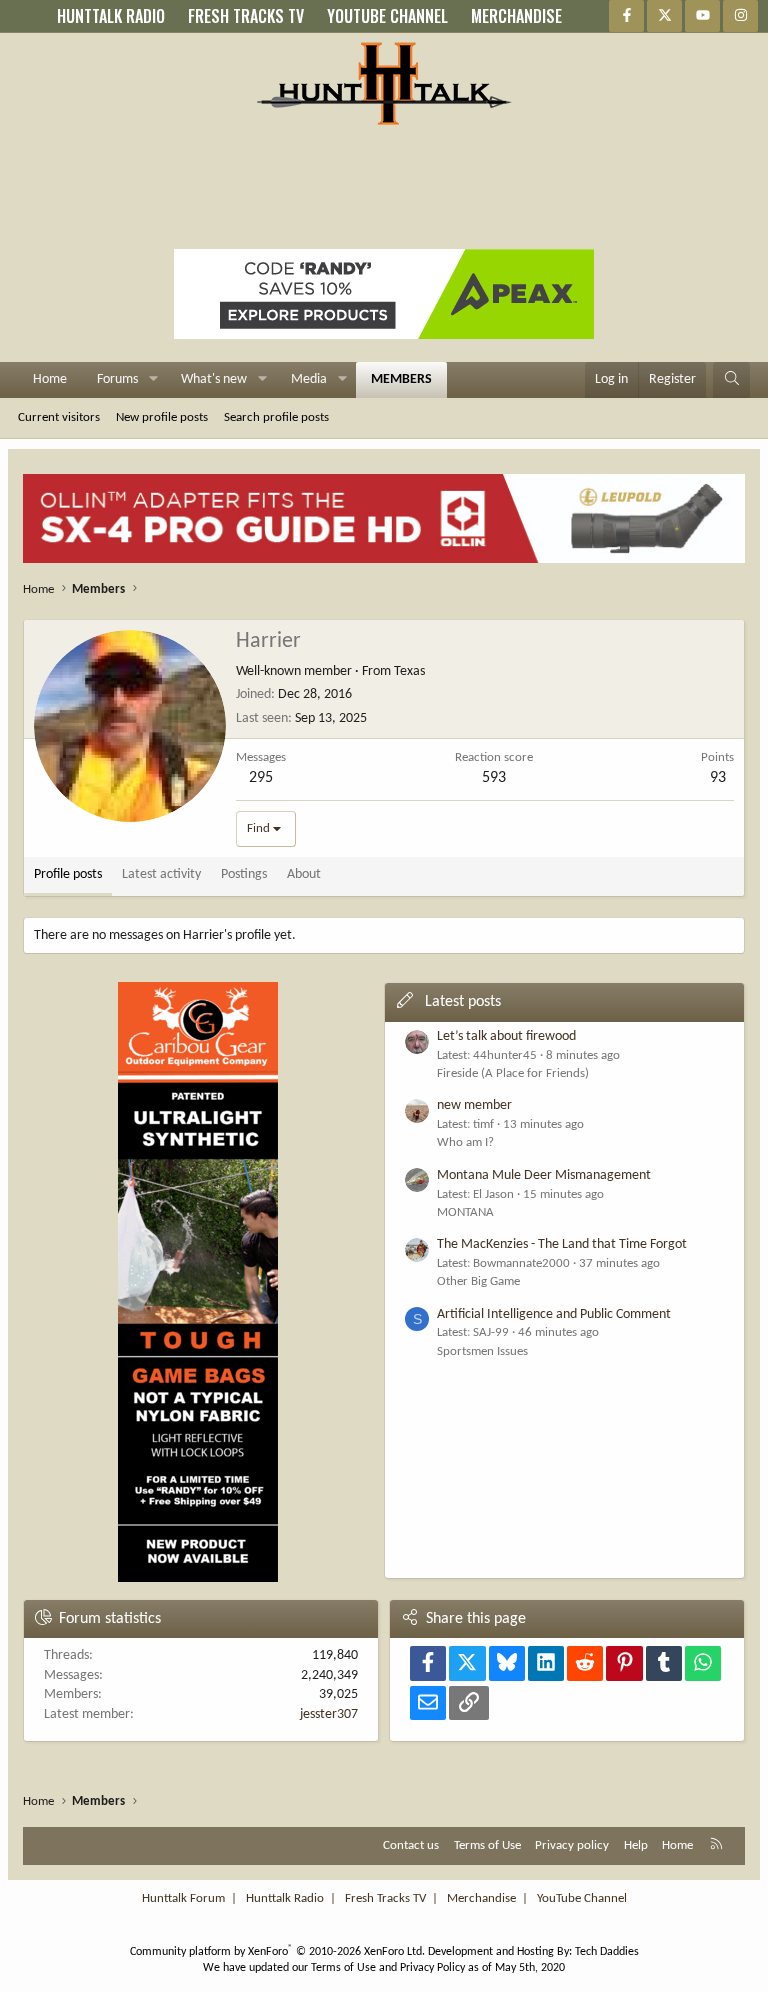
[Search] (732, 380)
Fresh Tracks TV (385, 1898)
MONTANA (465, 1212)
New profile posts (162, 417)
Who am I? (465, 1142)
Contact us (411, 1845)
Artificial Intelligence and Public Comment (554, 1314)
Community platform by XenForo (277, 1952)
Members (401, 379)
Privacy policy (572, 1845)
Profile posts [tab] (68, 874)
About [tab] (304, 874)
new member (474, 1105)
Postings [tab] (244, 874)
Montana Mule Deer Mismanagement (544, 1175)
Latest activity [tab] (161, 874)
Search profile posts (276, 417)
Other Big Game (478, 1281)
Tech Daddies (607, 1952)
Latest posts (463, 1002)
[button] (153, 380)
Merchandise (481, 1898)
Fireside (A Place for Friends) (513, 1073)
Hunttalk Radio (285, 1898)
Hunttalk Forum (183, 1898)
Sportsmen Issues (482, 1351)
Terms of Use (487, 1845)
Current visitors (59, 417)
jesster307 (329, 1714)
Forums (117, 379)
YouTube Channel (582, 1898)
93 (718, 778)
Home (50, 379)
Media (309, 379)
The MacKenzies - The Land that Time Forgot (562, 1244)
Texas (409, 671)
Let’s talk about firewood (506, 1036)
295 (261, 778)
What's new (214, 379)
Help (636, 1845)
